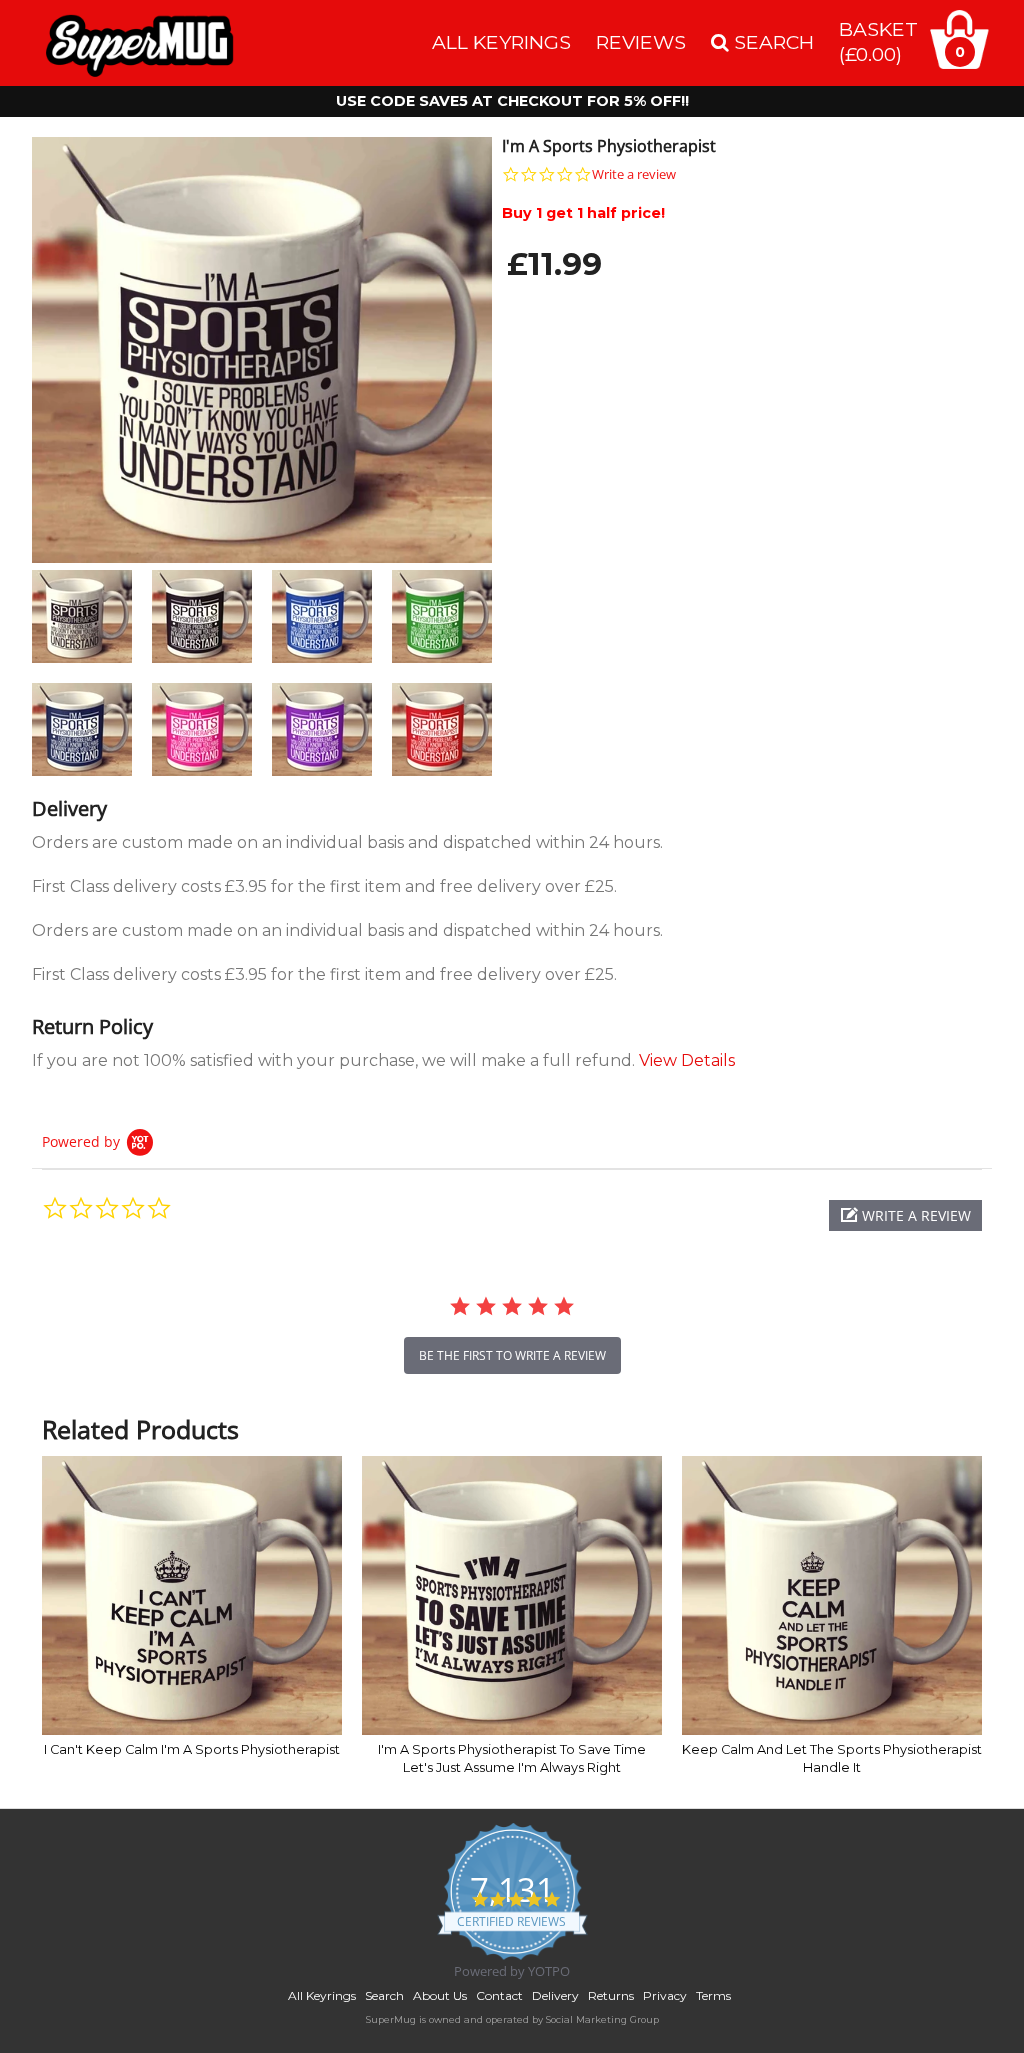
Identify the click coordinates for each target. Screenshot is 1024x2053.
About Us (440, 1995)
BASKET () (878, 41)
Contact (499, 1995)
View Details (687, 1060)
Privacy (665, 1995)
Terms (713, 1995)
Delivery (555, 1995)
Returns (611, 1995)
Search (384, 1995)
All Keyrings (501, 42)
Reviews (641, 42)
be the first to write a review (512, 1355)
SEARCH (771, 42)
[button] (905, 1215)
